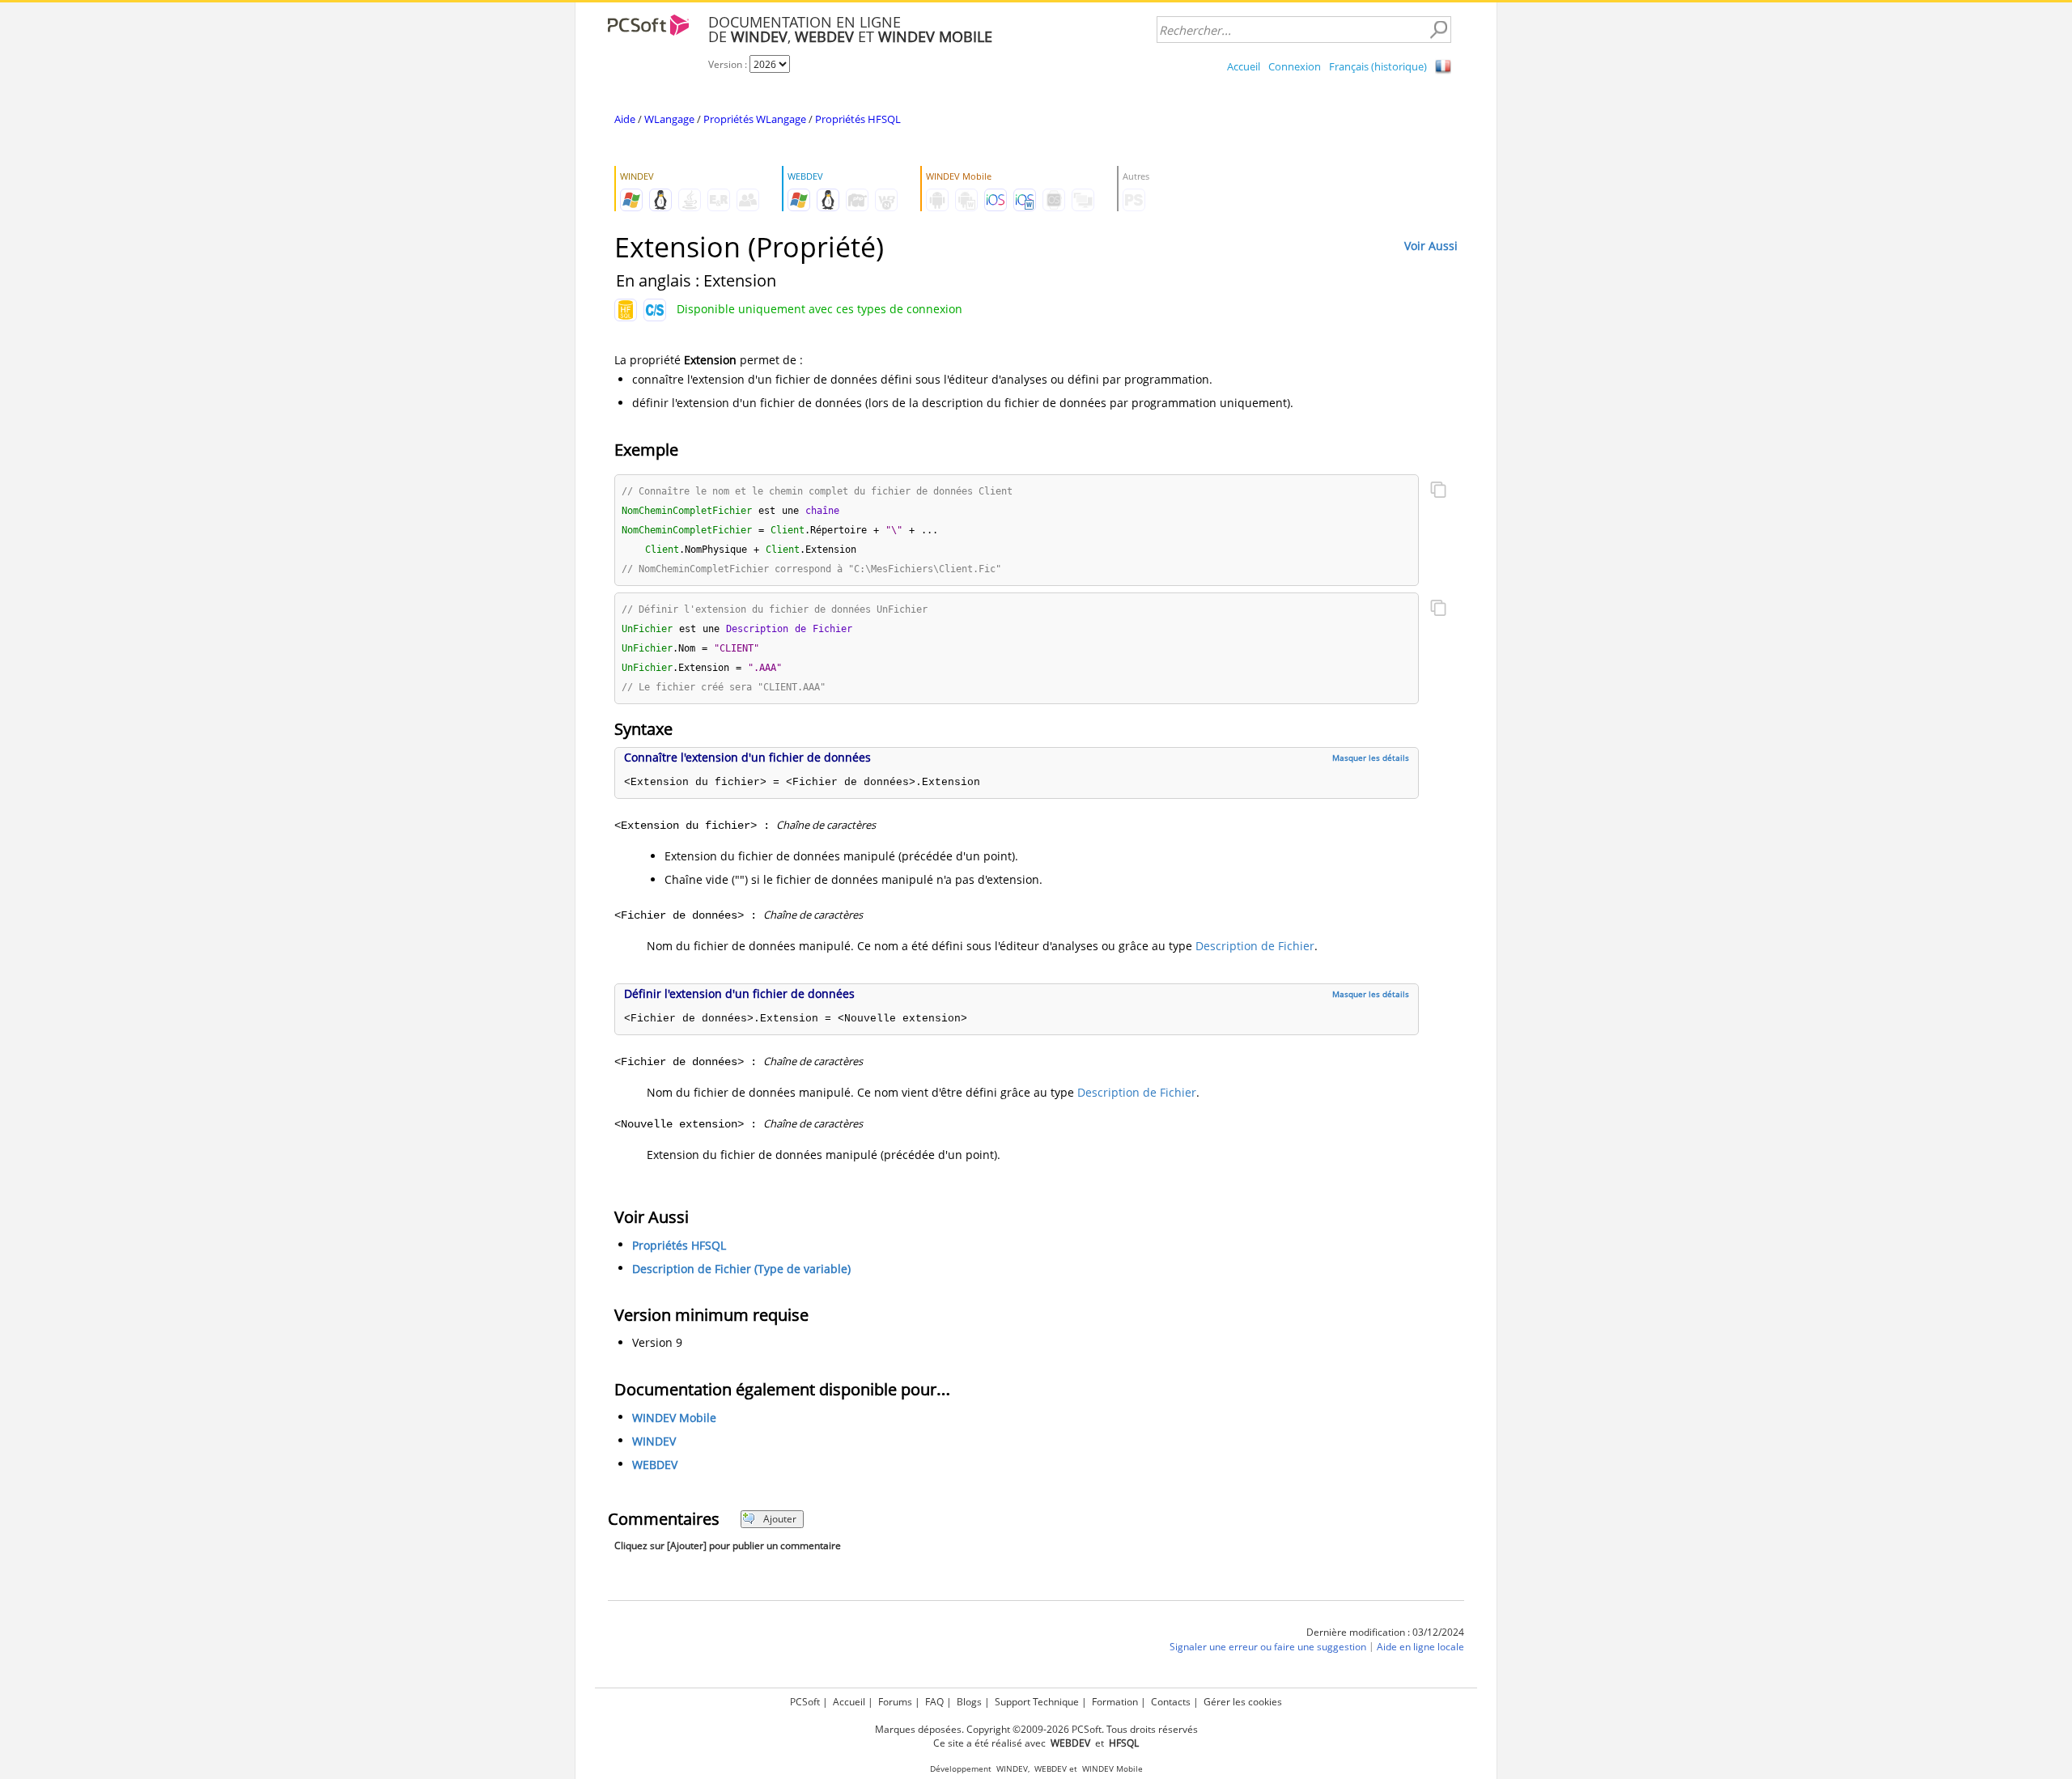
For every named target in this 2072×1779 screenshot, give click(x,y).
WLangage (669, 119)
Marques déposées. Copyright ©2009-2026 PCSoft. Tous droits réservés (1036, 1729)
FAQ (934, 1702)
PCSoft (805, 1702)
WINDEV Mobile (674, 1418)
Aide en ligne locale (1420, 1647)
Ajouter (780, 1519)
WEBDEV (655, 1465)
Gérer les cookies (1243, 1702)
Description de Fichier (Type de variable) (741, 1269)
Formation (1115, 1702)
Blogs (969, 1702)
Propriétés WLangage (755, 119)
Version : (729, 64)
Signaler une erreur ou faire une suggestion (1268, 1647)
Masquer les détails (1371, 758)
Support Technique (1037, 1702)
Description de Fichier (1255, 946)
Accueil (1244, 66)
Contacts (1171, 1702)
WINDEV (654, 1441)
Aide (625, 119)
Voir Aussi (1431, 246)
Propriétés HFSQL (858, 119)
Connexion (1295, 66)
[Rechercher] (1438, 30)
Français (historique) (1378, 66)
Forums (895, 1702)
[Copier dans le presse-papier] (1438, 491)
